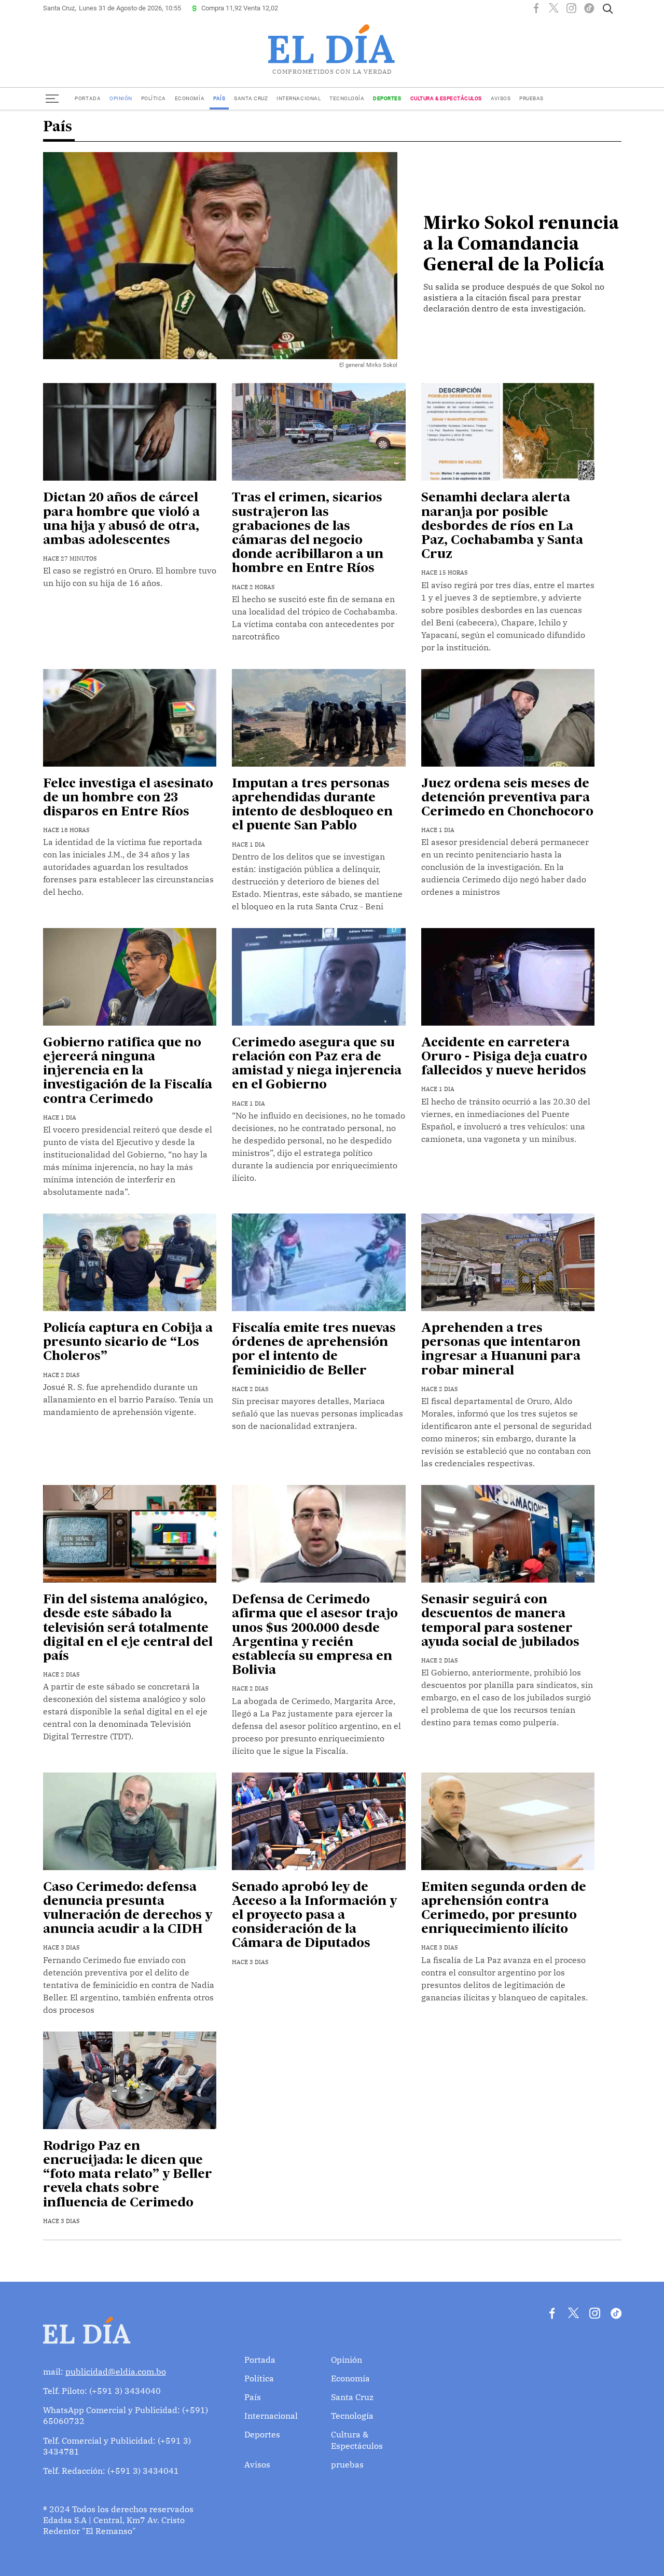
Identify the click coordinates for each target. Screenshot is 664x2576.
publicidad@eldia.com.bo (116, 2371)
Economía (190, 98)
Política (154, 98)
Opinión (121, 98)
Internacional (299, 98)
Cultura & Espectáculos (446, 98)
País (219, 98)
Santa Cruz (251, 98)
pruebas (531, 98)
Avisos (501, 98)
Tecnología (347, 98)
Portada (88, 98)
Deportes (387, 98)
